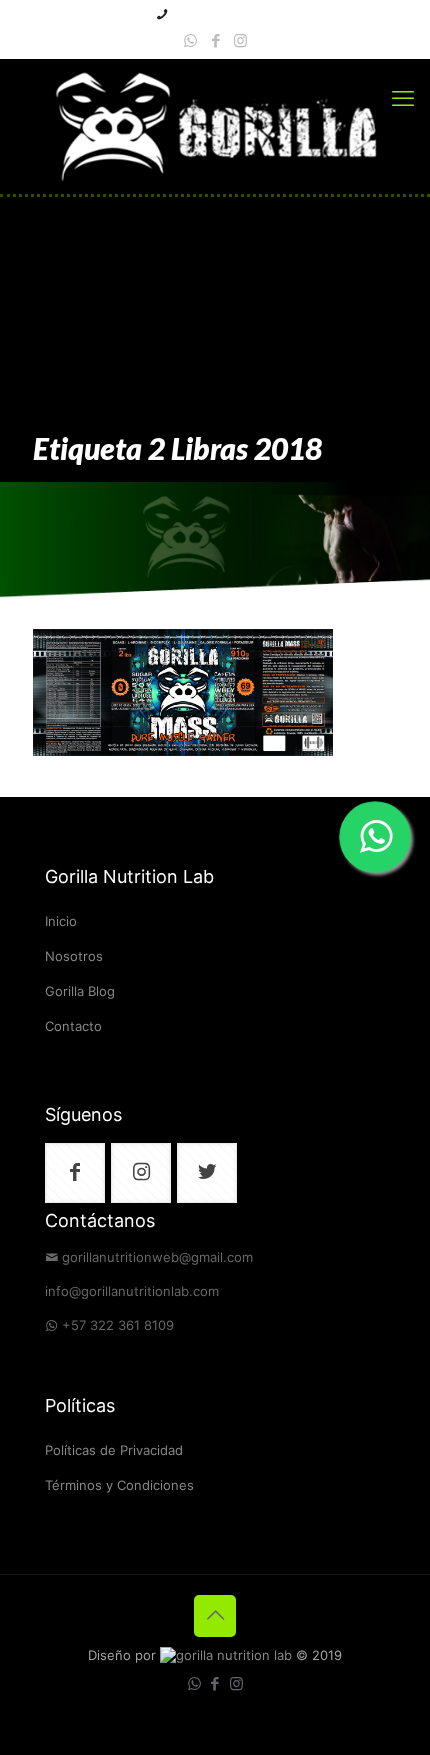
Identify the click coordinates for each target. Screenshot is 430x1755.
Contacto (73, 1027)
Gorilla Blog (80, 992)
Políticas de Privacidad (114, 1451)
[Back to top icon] (215, 1616)
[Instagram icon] (240, 41)
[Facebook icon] (215, 41)
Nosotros (74, 957)
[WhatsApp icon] (190, 41)
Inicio (61, 922)
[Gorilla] (215, 126)
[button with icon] (75, 1173)
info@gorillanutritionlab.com (132, 1292)
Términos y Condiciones (119, 1486)
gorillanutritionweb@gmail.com (157, 1258)
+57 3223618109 (223, 15)
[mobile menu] (403, 99)
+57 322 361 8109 (118, 1326)
